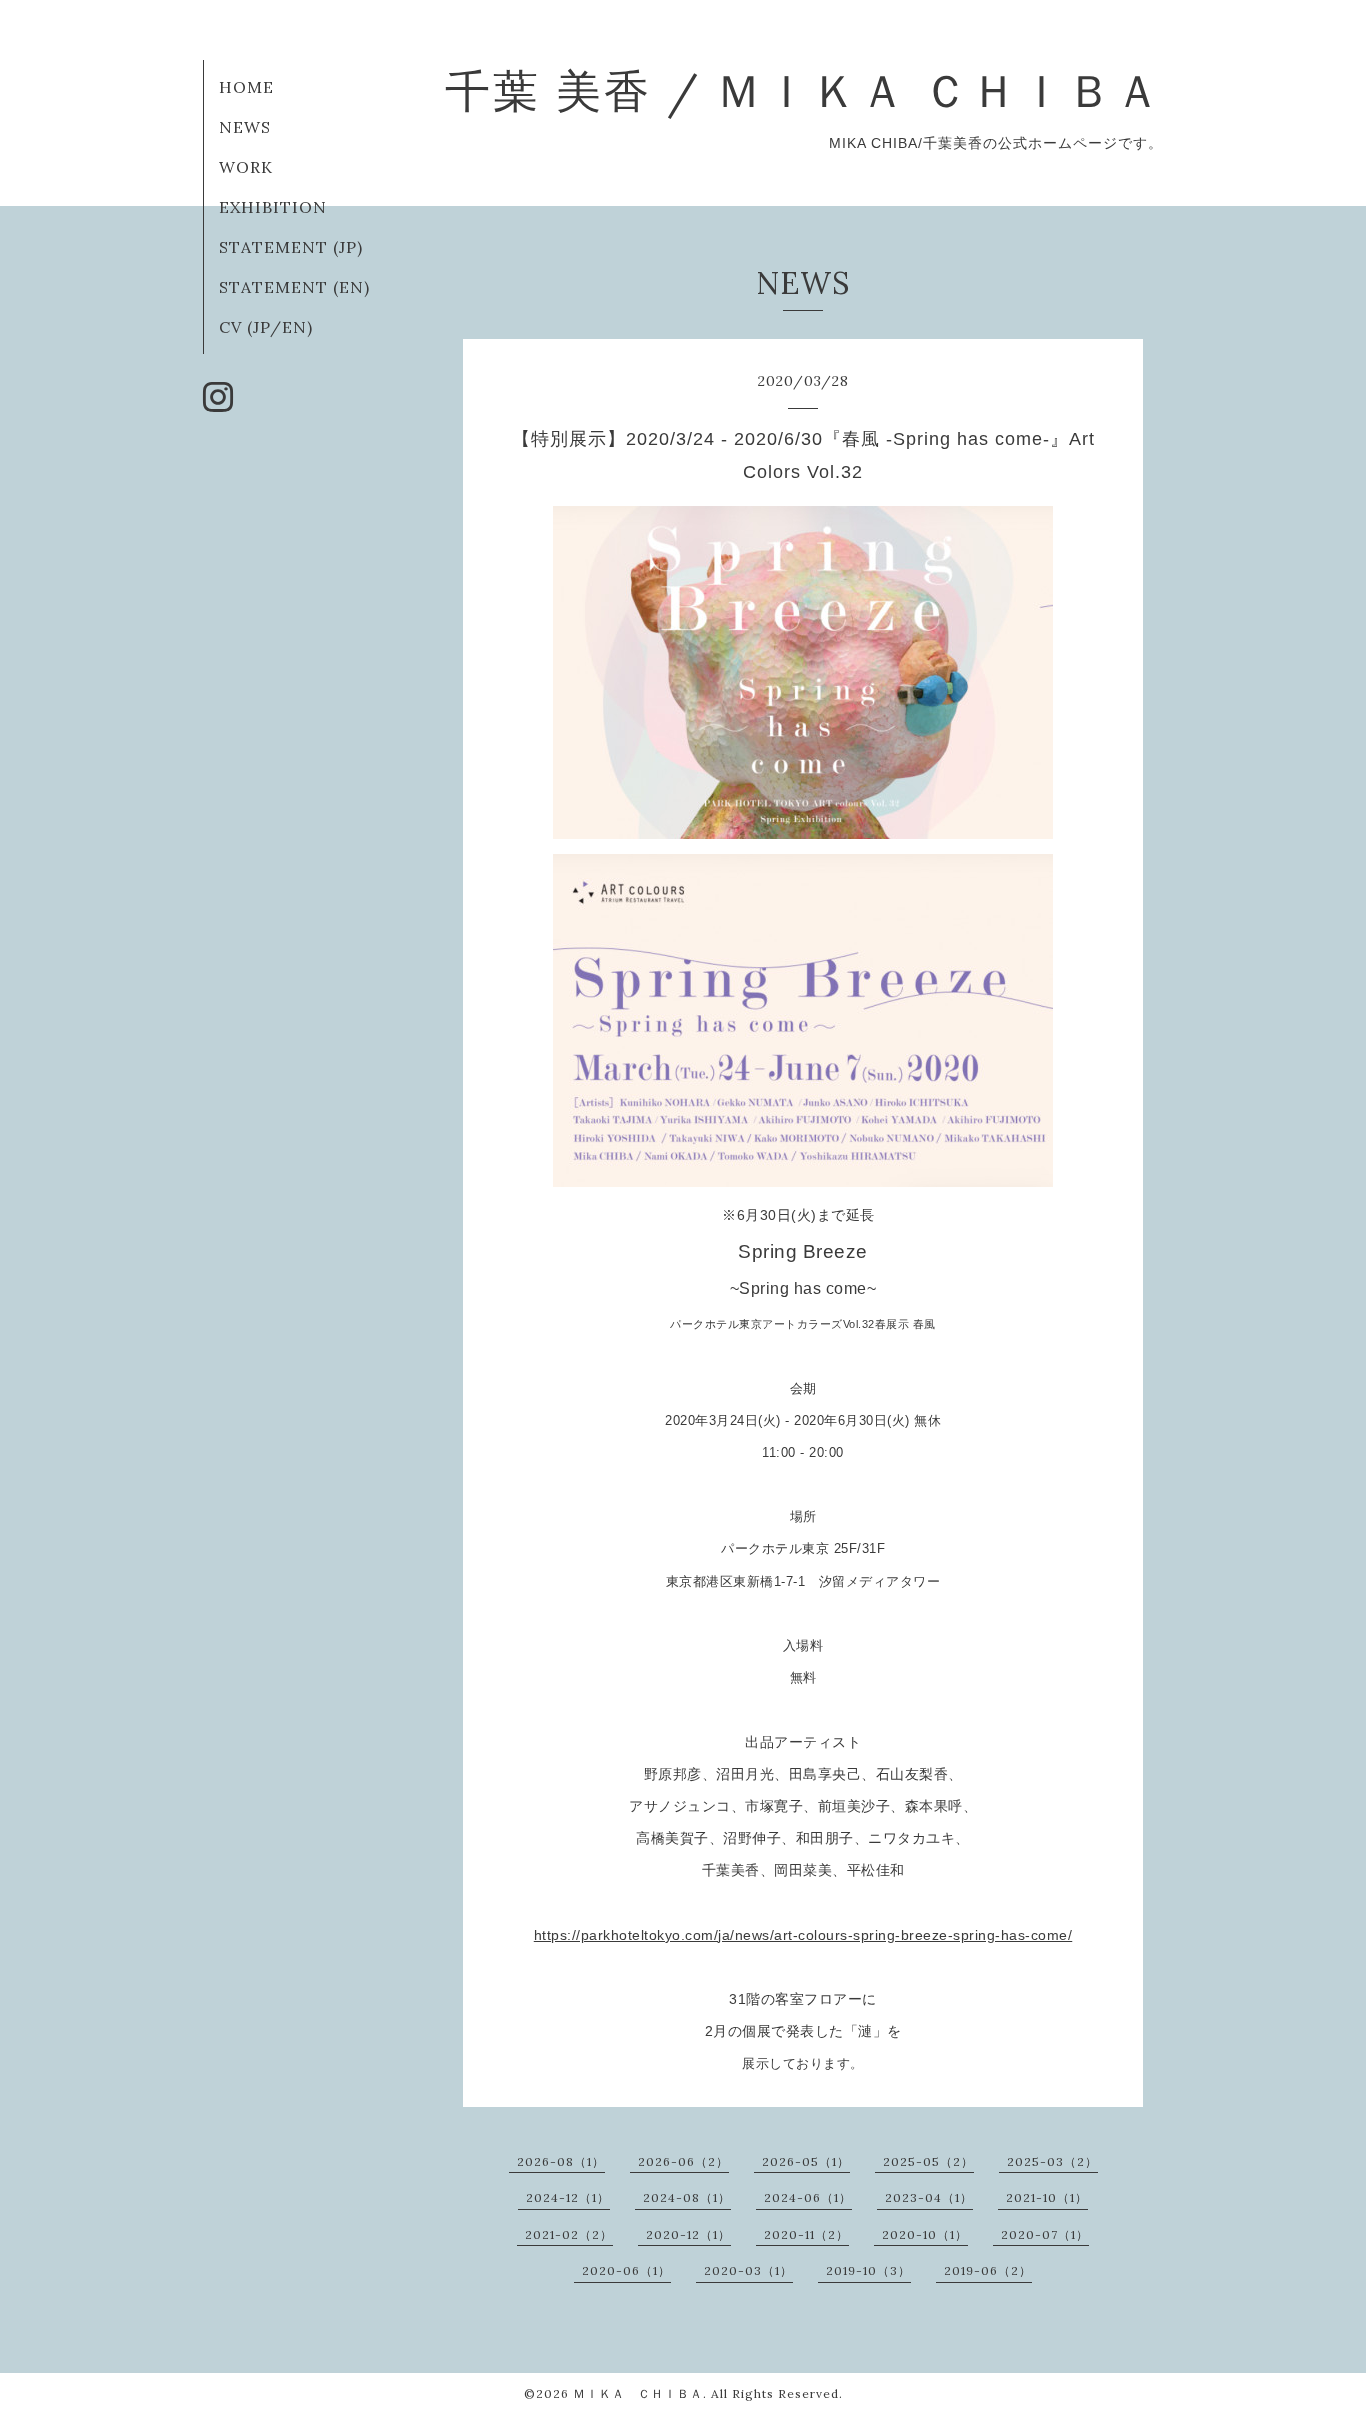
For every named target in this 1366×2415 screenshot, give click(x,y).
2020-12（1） (688, 2234)
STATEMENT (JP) (291, 247)
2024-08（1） (687, 2197)
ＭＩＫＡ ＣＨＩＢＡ (638, 2393)
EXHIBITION (273, 207)
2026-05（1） (806, 2161)
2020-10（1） (925, 2234)
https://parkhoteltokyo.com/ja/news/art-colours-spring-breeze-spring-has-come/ (803, 1935)
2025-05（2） (928, 2161)
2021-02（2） (569, 2234)
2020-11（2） (806, 2234)
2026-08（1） (561, 2161)
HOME (246, 87)
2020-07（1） (1045, 2234)
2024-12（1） (568, 2197)
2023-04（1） (929, 2197)
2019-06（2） (988, 2270)
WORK (246, 167)
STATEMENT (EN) (294, 287)
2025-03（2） (1052, 2161)
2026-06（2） (683, 2161)
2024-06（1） (808, 2197)
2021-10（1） (1047, 2197)
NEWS (245, 127)
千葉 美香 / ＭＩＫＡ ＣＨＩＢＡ (804, 90)
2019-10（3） (868, 2270)
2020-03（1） (748, 2270)
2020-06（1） (626, 2270)
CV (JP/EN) (266, 327)
